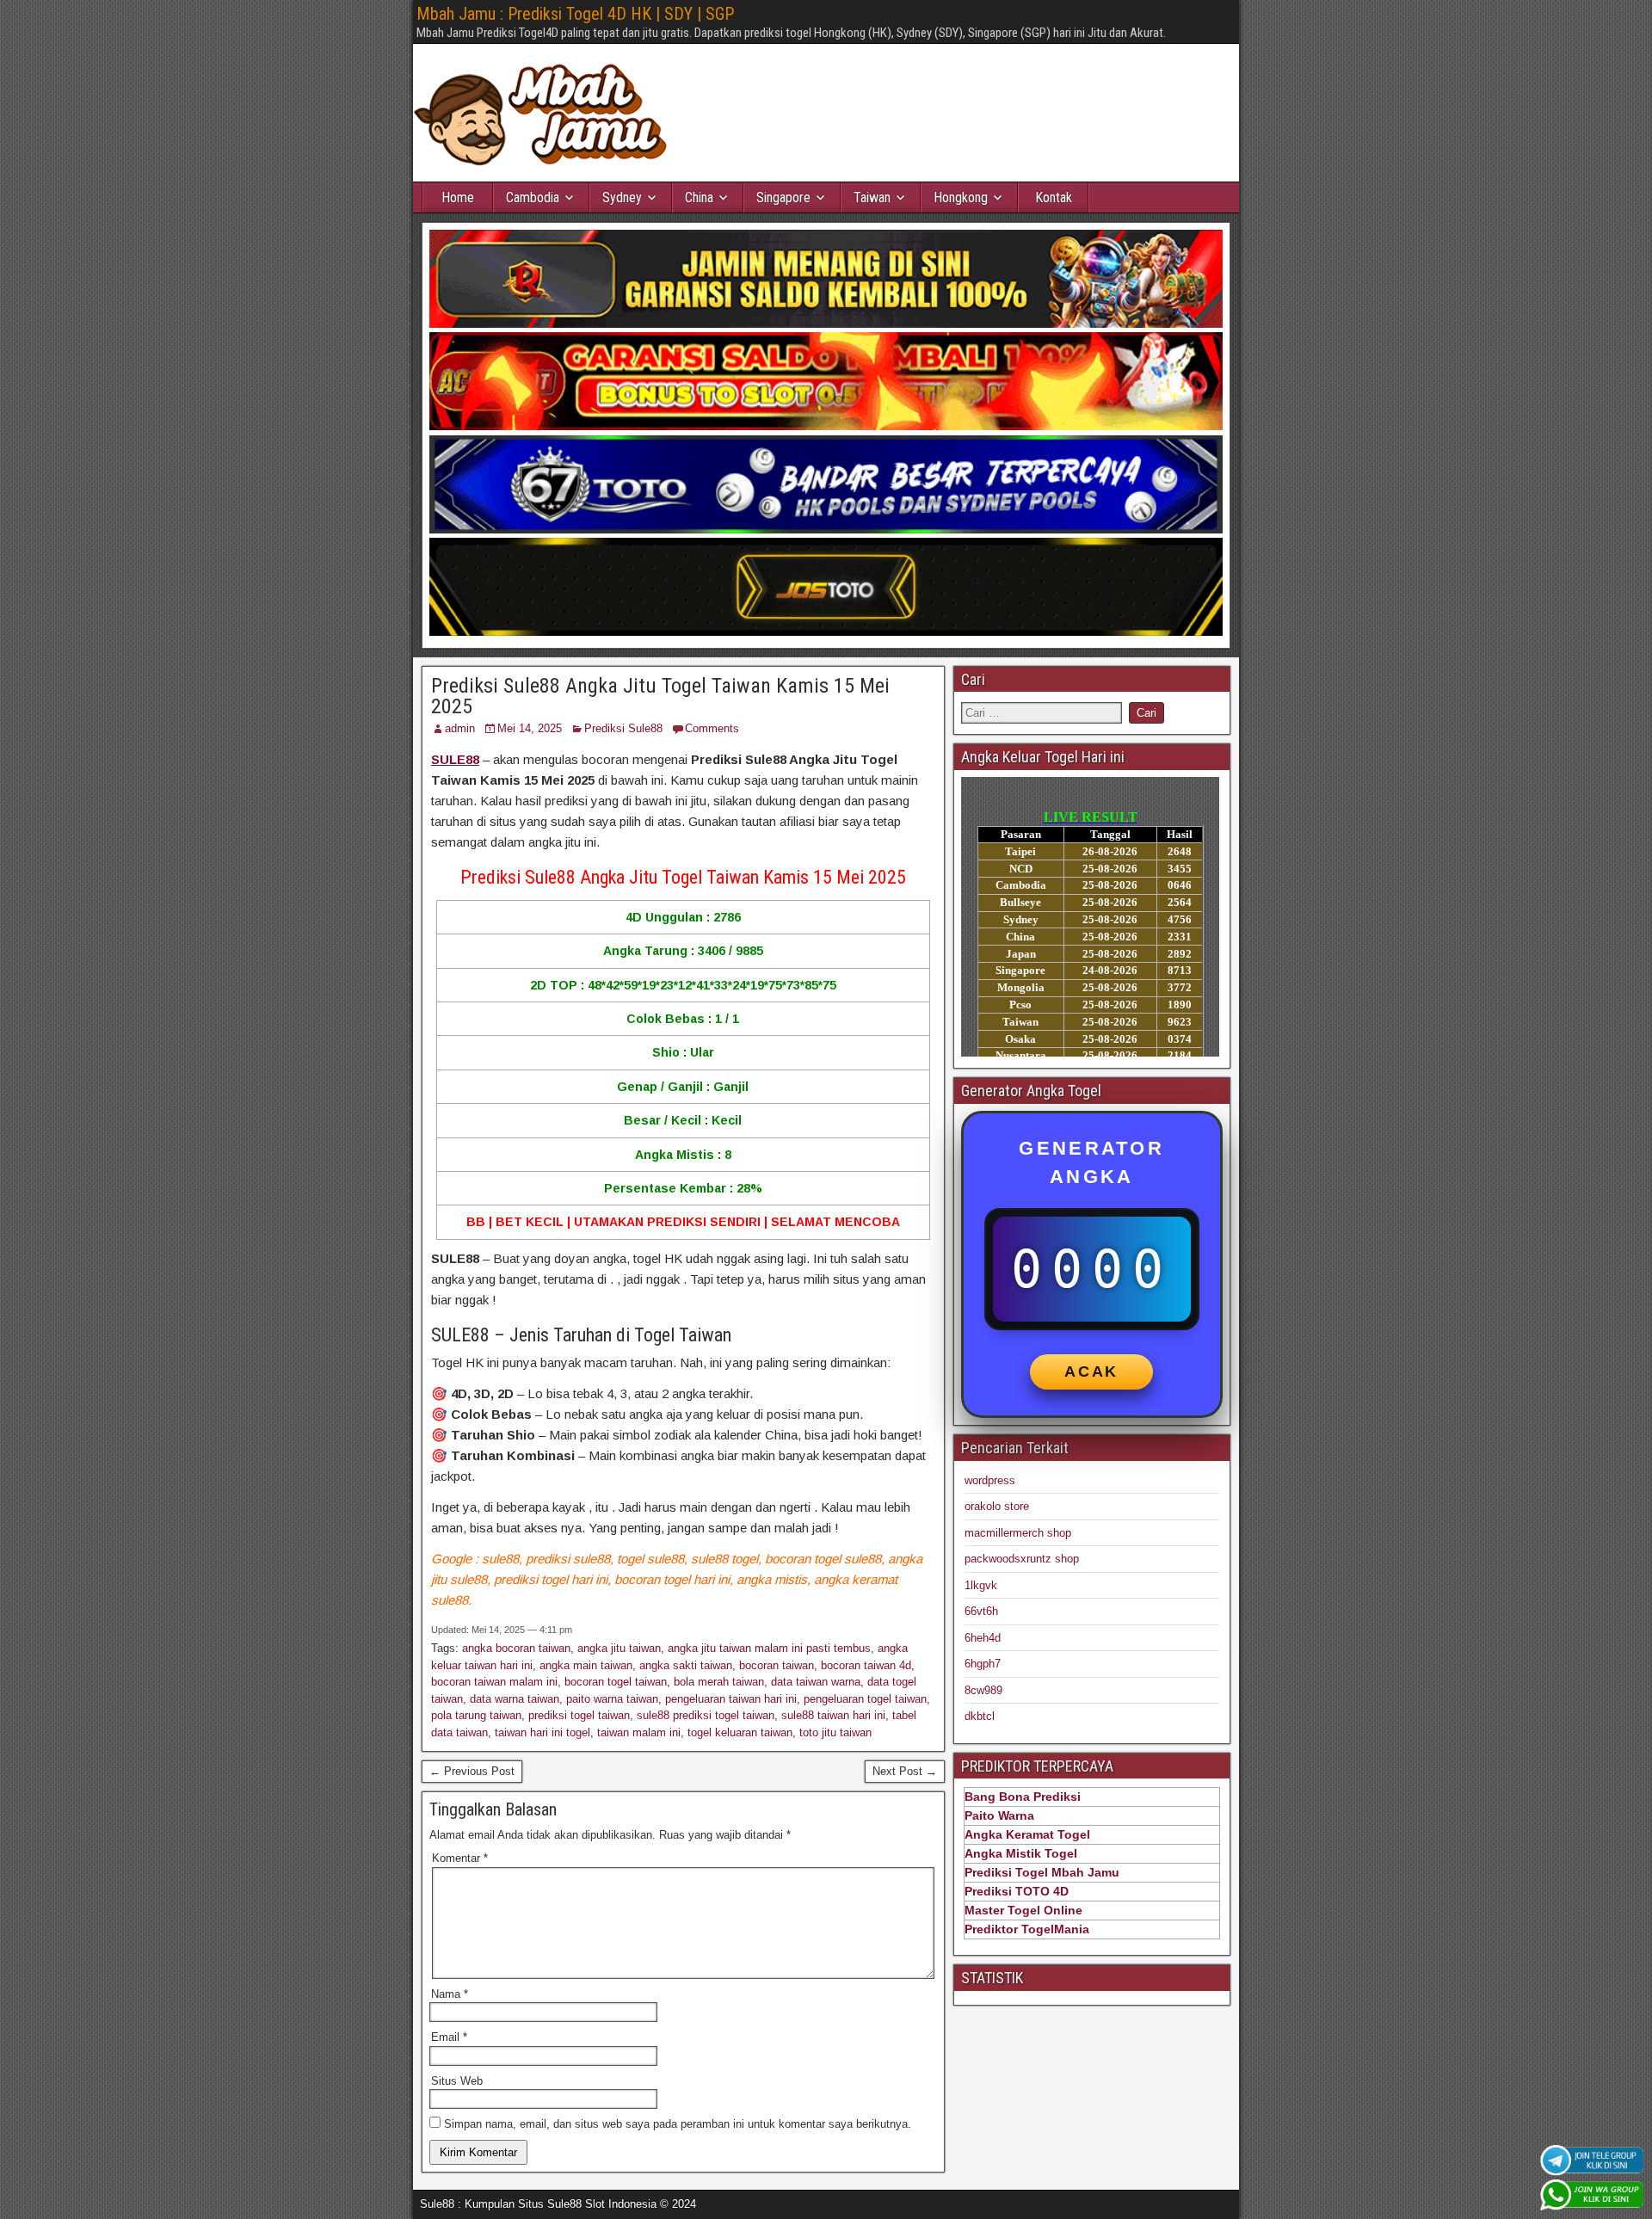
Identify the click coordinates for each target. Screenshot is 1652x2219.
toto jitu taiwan (835, 1732)
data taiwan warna (816, 1682)
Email (449, 2037)
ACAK (1091, 1371)
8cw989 (983, 1690)
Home (458, 197)
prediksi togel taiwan (579, 1715)
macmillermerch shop (1018, 1533)
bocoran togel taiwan (616, 1682)
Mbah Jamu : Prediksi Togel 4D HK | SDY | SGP (575, 14)
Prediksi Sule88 (623, 728)
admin (460, 728)
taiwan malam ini (639, 1732)
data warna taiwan (515, 1699)
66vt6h (981, 1611)
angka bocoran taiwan (516, 1648)
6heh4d (983, 1638)
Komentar (460, 1858)
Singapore (783, 197)
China (699, 197)
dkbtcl (980, 1716)
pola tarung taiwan (476, 1715)
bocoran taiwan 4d (866, 1665)
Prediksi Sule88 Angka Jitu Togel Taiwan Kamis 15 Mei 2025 (660, 696)
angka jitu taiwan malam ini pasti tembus (769, 1648)
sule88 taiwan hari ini (833, 1715)
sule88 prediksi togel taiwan (706, 1715)
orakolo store (997, 1506)
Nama (450, 1994)
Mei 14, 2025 (530, 728)
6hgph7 (983, 1664)
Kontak (1054, 197)
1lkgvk (981, 1585)
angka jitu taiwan (619, 1648)
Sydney (622, 197)
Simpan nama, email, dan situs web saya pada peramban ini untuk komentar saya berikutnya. (678, 2124)
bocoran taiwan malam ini (494, 1682)
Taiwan (872, 197)
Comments (712, 728)
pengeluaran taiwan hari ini (731, 1699)
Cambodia (533, 197)
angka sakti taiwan (686, 1665)
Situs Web (457, 2081)
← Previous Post (472, 1771)
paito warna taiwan (612, 1699)
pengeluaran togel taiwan (865, 1699)
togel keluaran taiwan (740, 1732)
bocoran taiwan (777, 1665)
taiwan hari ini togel (542, 1732)
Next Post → (905, 1771)
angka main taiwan (586, 1665)
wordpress (990, 1480)
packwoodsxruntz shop (1022, 1559)
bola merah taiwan (719, 1682)
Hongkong (961, 197)
